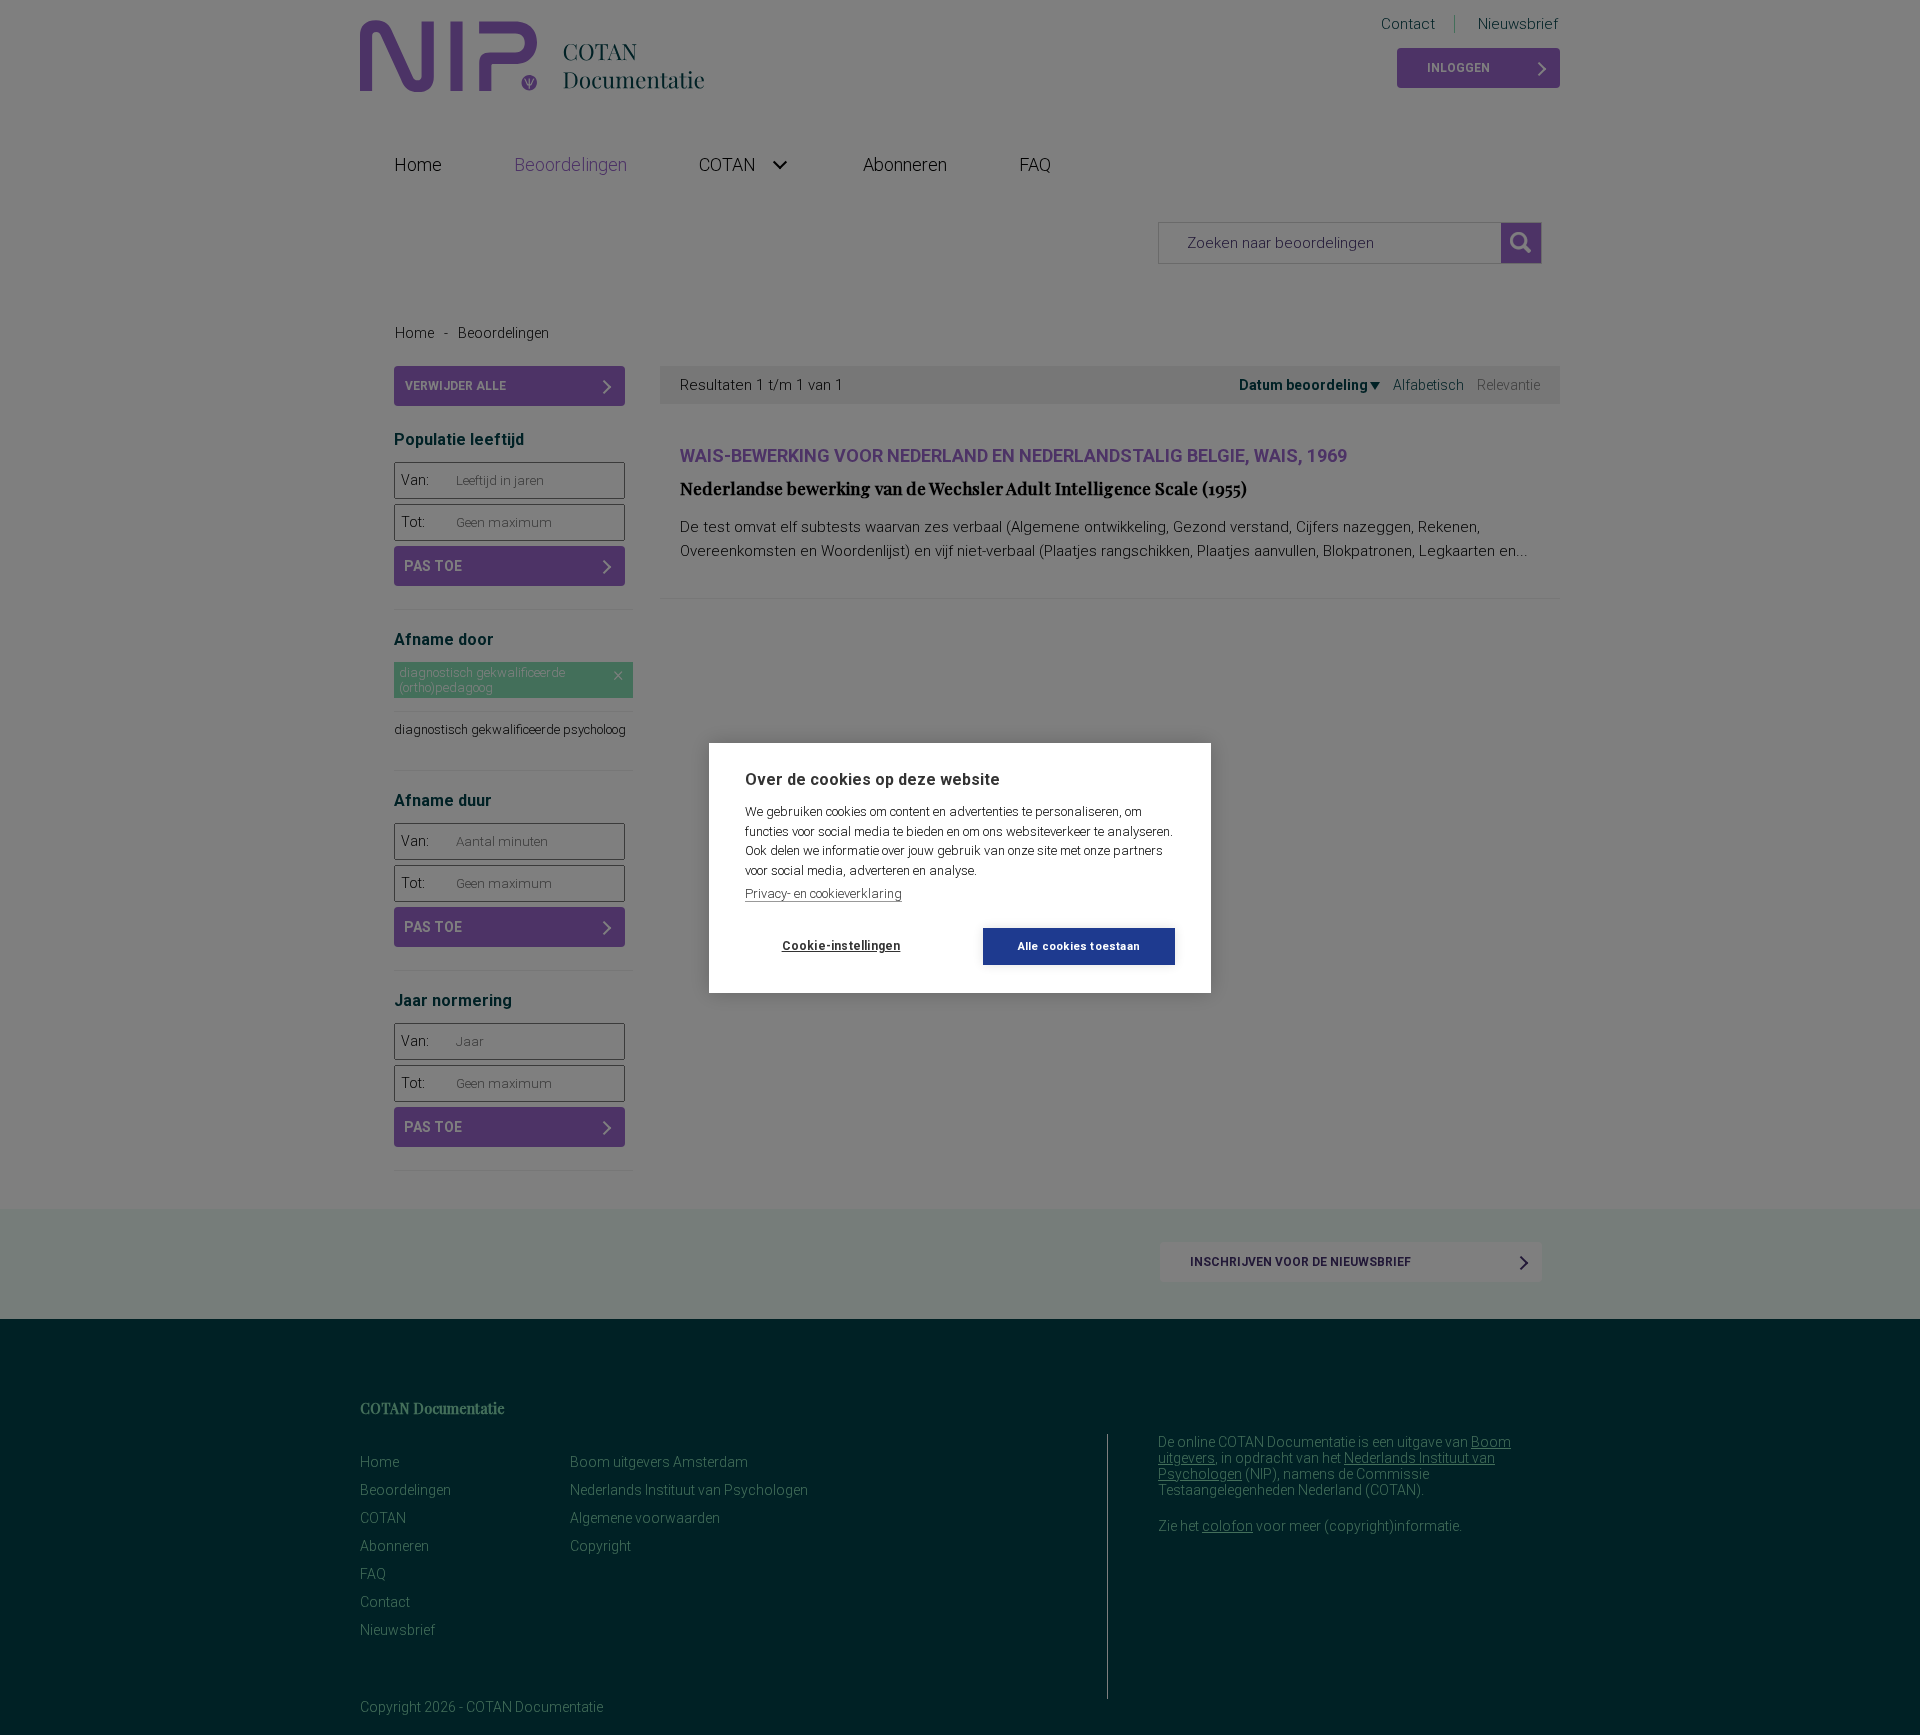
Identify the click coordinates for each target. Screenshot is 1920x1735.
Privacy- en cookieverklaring (823, 893)
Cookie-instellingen (841, 946)
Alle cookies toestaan (1079, 946)
